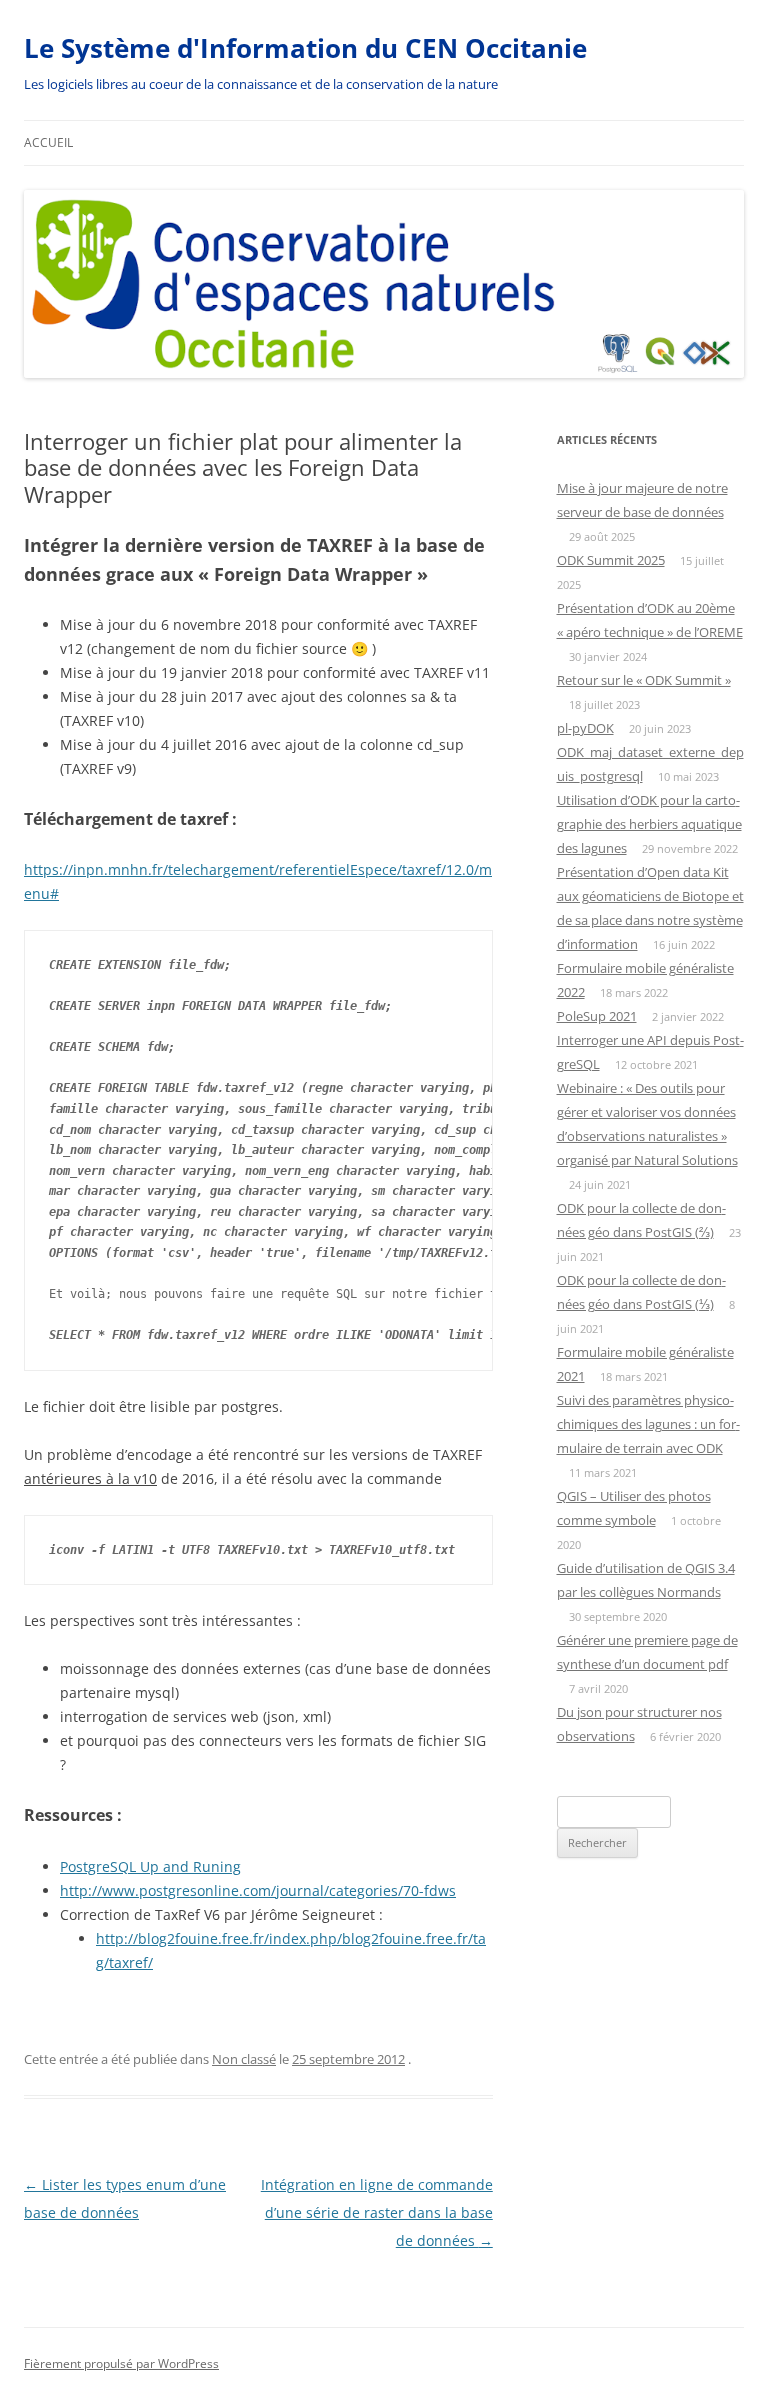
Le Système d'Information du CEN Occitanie (305, 48)
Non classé (244, 2059)
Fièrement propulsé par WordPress (121, 2363)
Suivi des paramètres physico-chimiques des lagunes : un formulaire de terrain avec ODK (648, 1424)
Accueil (48, 142)
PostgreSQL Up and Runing (150, 1866)
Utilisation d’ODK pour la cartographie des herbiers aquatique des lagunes (649, 824)
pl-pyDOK (585, 728)
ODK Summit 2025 (611, 560)
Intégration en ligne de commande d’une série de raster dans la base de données (377, 2212)
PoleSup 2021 (597, 1016)
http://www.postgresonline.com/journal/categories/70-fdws (258, 1890)
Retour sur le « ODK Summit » (644, 680)
